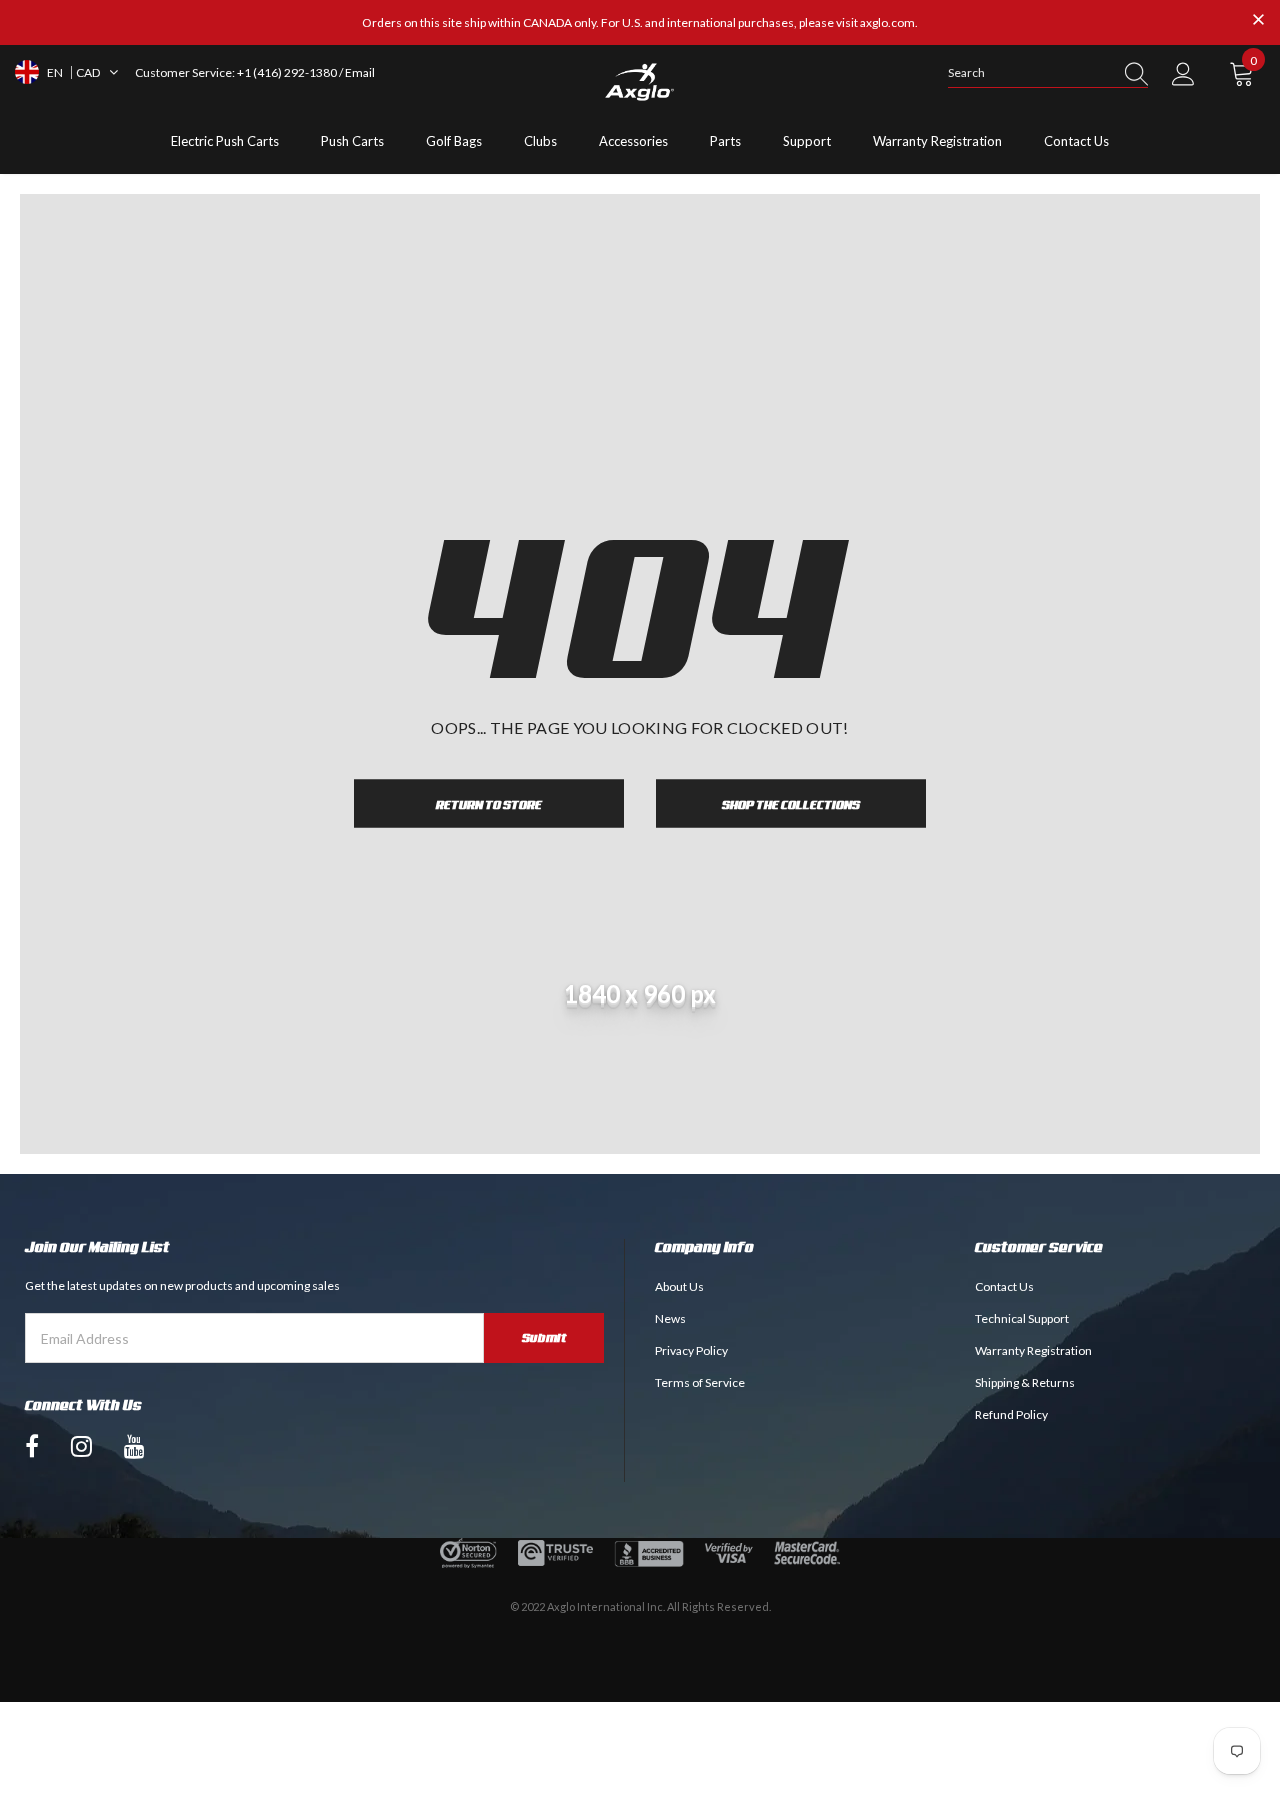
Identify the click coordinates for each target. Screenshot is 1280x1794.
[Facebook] (32, 1446)
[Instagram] (81, 1446)
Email (360, 72)
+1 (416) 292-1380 (287, 72)
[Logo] (639, 82)
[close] (1258, 21)
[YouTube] (134, 1446)
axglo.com (887, 22)
